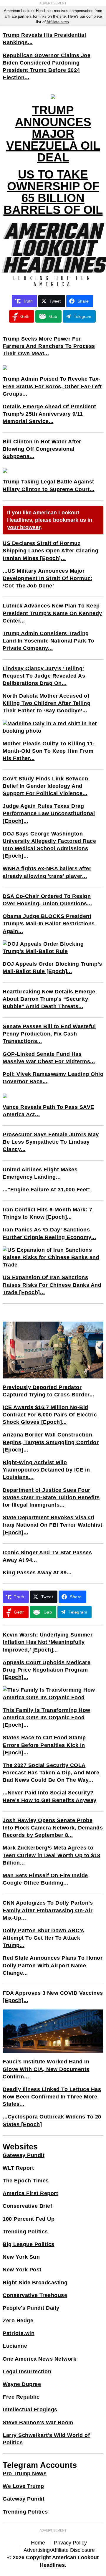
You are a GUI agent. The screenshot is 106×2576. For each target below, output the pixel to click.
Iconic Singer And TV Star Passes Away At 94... (47, 1556)
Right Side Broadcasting (35, 2283)
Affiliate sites (58, 22)
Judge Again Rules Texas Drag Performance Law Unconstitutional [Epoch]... (49, 813)
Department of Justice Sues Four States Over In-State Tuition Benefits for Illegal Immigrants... (51, 1497)
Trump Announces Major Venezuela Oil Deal (53, 134)
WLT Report (18, 2168)
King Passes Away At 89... (37, 1573)
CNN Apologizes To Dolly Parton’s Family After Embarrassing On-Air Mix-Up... (48, 1910)
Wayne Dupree (22, 2384)
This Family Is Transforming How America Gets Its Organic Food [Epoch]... (47, 1718)
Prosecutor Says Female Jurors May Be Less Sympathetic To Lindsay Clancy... (51, 1142)
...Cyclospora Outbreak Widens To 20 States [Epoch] (52, 2120)
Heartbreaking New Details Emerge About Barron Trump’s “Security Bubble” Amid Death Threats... (49, 999)
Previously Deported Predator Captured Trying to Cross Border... (48, 1391)
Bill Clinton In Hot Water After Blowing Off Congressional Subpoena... (42, 449)
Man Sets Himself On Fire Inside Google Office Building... (45, 1879)
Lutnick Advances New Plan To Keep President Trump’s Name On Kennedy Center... (52, 613)
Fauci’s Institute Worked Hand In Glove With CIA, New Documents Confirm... (46, 2069)
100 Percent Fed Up (29, 2219)
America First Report (30, 2193)
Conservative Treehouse (35, 2295)
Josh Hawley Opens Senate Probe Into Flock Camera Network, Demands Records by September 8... (53, 1828)
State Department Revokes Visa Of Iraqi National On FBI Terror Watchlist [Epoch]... (52, 1525)
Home (38, 2543)
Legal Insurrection (27, 2372)
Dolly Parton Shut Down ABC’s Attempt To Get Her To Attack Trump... (43, 1938)
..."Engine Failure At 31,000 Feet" (47, 1190)
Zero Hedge (18, 2321)
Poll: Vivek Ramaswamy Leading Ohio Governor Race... (53, 1078)
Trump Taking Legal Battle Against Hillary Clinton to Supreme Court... (49, 485)
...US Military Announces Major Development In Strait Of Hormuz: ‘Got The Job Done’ (47, 578)
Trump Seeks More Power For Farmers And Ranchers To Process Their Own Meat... (49, 346)
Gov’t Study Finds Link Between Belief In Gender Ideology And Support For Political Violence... (45, 786)
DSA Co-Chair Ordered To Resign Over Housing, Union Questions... (47, 900)
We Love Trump (23, 2486)
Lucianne (15, 2346)
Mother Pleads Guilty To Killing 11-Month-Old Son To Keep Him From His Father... (49, 751)
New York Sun (21, 2257)
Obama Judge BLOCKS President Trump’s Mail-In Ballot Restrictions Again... (49, 924)
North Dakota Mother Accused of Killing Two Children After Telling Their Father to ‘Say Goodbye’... (47, 703)
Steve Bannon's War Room (38, 2423)
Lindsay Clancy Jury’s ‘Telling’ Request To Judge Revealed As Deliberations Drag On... (44, 676)
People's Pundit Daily (31, 2308)
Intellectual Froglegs (30, 2410)
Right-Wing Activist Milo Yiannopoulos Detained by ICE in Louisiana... (46, 1470)
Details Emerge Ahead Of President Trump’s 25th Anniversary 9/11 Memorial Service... (49, 414)
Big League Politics (29, 2244)
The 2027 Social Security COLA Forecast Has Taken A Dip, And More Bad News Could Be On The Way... (51, 1773)
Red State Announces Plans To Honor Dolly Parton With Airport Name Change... (53, 1965)
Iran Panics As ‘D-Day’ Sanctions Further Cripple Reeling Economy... (49, 1233)
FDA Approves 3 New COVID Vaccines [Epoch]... (53, 1997)
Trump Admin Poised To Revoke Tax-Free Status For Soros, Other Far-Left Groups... (52, 386)
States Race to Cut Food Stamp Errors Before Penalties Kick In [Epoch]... (44, 1745)
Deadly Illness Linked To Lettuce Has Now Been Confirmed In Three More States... (52, 2097)
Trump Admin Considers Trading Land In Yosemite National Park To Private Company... (48, 641)
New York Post (22, 2270)
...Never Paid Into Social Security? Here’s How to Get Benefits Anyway (50, 1796)
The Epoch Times (26, 2181)
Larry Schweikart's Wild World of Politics (46, 2439)
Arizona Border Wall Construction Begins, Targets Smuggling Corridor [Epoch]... (51, 1442)
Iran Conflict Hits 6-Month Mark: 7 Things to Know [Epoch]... (47, 1213)
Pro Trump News (25, 2473)
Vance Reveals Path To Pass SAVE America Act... (48, 1111)
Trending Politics (25, 2232)
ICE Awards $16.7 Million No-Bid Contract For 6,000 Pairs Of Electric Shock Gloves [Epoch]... (50, 1415)
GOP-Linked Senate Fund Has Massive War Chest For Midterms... (49, 1058)
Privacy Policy (70, 2543)
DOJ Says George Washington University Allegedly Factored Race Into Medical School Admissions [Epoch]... (49, 845)
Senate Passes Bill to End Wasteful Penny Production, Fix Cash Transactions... (49, 1034)
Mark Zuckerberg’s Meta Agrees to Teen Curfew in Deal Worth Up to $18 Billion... (52, 1855)
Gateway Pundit (24, 2155)
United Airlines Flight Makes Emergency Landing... (40, 1173)
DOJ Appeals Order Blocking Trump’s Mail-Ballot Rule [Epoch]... (52, 968)
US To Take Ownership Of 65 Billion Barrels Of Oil (53, 192)
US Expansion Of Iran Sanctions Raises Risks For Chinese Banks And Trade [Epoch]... (52, 1285)
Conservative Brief (27, 2206)
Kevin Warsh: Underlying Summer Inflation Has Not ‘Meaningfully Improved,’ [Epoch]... (48, 1642)
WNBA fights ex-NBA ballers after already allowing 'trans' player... (47, 872)
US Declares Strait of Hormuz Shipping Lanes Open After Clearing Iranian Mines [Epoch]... (50, 551)
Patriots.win (19, 2333)
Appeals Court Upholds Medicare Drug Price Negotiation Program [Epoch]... (47, 1670)
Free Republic (21, 2397)
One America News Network (39, 2359)
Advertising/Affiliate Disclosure (59, 2550)
